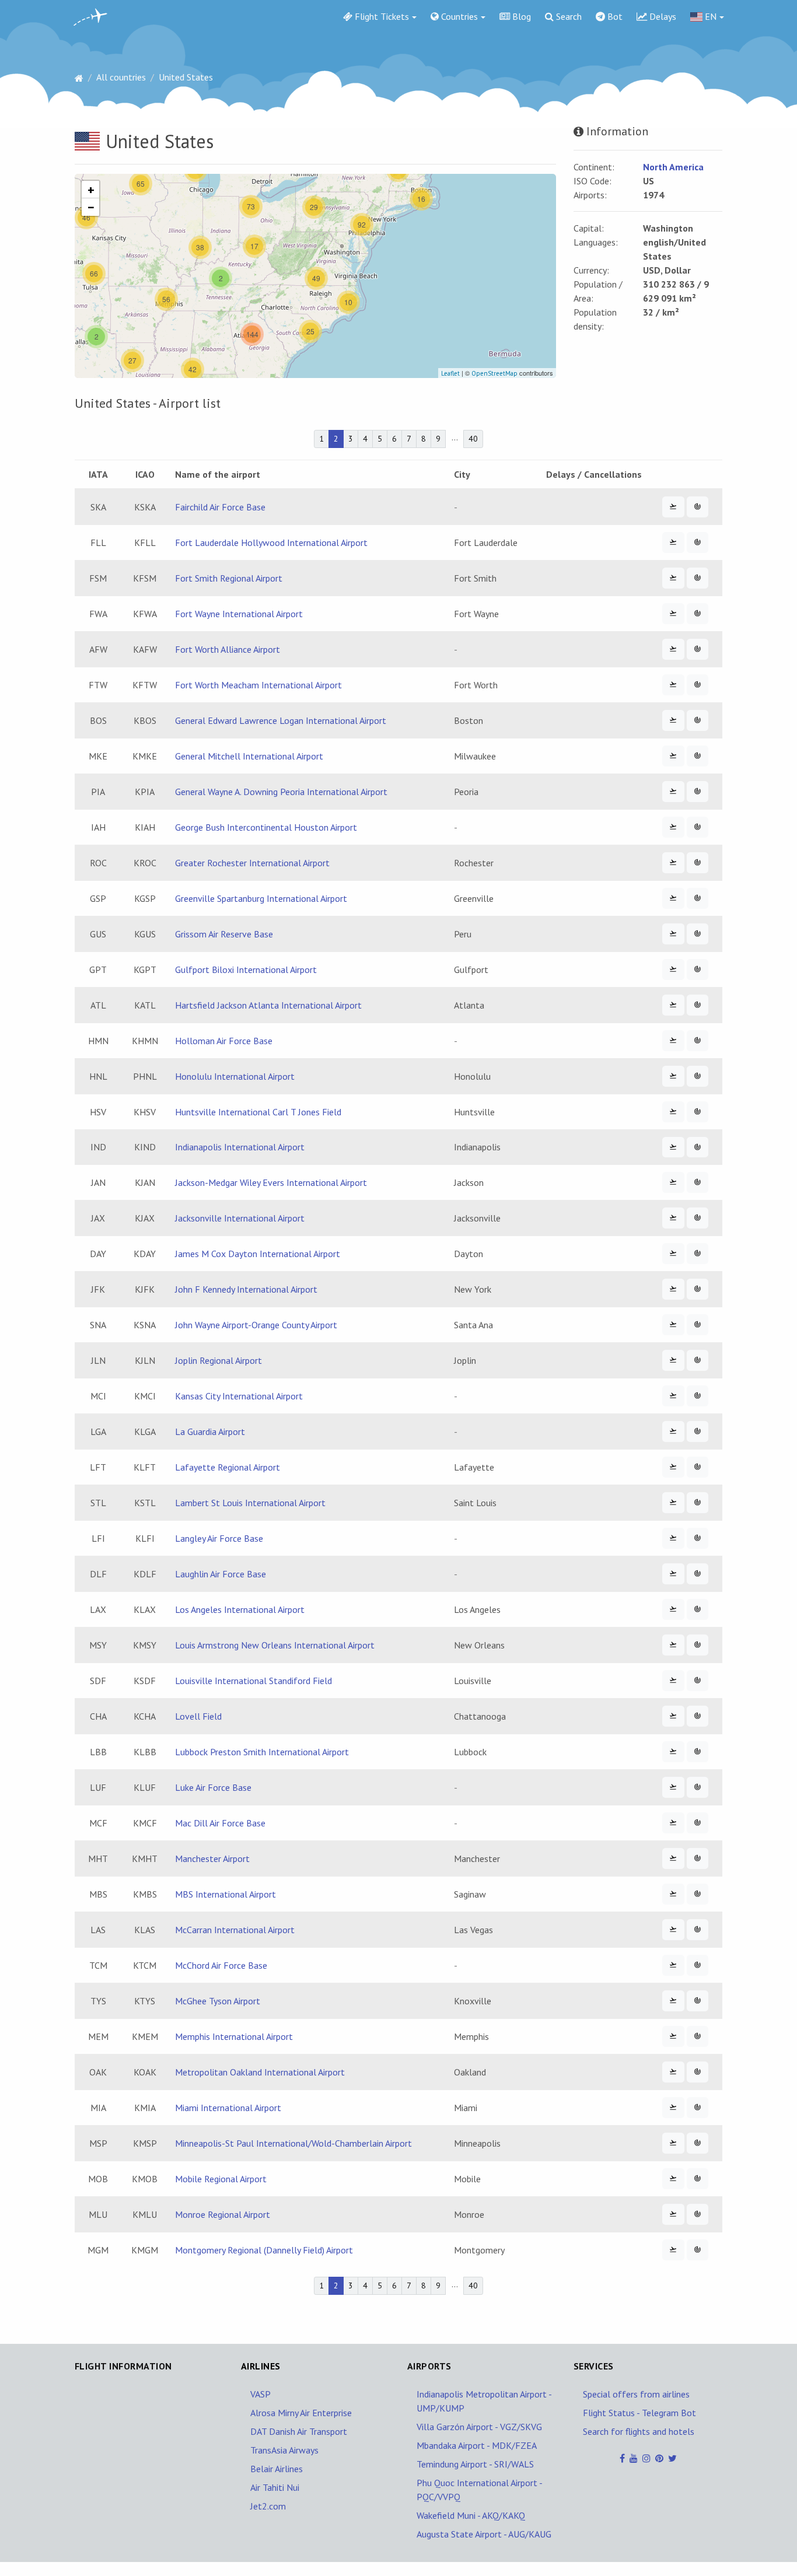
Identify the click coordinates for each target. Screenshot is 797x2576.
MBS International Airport (226, 1894)
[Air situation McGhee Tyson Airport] (698, 2001)
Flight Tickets (381, 16)
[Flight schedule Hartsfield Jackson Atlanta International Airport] (673, 1005)
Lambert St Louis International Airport (250, 1503)
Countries (458, 16)
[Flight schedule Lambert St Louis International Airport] (673, 1503)
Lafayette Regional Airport (228, 1467)
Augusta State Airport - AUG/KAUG (484, 2534)
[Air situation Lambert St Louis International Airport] (698, 1503)
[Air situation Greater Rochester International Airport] (698, 863)
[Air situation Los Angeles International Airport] (698, 1609)
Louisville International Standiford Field (254, 1681)
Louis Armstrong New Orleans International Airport (275, 1645)
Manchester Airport (212, 1859)
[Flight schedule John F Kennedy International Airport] (673, 1289)
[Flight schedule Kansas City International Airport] (673, 1396)
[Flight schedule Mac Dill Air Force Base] (673, 1823)
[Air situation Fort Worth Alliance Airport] (698, 649)
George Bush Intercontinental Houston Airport (266, 827)
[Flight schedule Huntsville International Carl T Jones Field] (673, 1112)
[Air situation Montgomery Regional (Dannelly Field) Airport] (698, 2250)
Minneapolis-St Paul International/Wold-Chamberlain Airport (293, 2143)
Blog (520, 16)
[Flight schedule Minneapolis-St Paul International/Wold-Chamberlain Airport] (673, 2143)
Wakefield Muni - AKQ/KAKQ (471, 2515)
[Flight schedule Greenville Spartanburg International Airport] (673, 898)
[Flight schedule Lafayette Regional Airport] (673, 1467)
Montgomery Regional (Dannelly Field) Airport (264, 2250)
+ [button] (91, 190)
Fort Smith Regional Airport (229, 578)
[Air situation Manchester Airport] (698, 1859)
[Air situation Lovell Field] (698, 1716)
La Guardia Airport (210, 1431)
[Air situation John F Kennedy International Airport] (698, 1289)
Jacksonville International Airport (240, 1218)
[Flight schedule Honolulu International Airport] (673, 1076)
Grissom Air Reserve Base (224, 934)
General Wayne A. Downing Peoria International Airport (281, 792)
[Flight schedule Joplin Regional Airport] (673, 1360)
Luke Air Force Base (213, 1787)
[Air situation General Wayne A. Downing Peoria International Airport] (698, 792)
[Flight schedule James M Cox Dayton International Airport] (673, 1254)
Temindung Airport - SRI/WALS (475, 2464)
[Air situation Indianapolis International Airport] (698, 1147)
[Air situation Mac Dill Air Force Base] (698, 1823)
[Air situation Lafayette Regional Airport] (698, 1467)
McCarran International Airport (235, 1930)
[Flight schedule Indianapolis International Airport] (673, 1147)
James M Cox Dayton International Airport (258, 1254)
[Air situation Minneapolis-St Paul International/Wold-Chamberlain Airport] (698, 2143)
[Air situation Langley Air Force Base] (698, 1538)
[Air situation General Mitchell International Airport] (698, 756)
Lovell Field (198, 1716)
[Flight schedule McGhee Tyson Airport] (673, 2001)
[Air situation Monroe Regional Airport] (698, 2214)
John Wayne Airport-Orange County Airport (256, 1325)
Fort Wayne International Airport (239, 614)
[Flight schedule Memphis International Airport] (673, 2036)
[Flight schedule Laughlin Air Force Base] (673, 1574)
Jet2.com (268, 2506)
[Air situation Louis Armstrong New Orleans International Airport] (698, 1645)
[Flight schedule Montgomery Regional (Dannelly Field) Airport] (673, 2250)
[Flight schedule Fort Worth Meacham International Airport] (673, 685)
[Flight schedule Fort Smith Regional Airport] (673, 578)
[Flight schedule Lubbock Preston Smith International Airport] (673, 1752)
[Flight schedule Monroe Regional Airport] (673, 2214)
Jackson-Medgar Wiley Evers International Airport (271, 1182)
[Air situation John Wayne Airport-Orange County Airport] (698, 1325)
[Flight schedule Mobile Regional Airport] (673, 2179)
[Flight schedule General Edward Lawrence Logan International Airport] (673, 720)
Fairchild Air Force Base (220, 507)
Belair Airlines (277, 2469)
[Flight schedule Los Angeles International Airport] (673, 1609)
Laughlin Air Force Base (221, 1574)
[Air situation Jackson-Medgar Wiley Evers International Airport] (698, 1182)
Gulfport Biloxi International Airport (246, 970)
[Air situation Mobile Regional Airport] (698, 2179)
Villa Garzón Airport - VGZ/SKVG (479, 2427)
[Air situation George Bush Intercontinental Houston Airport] (698, 827)
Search (568, 16)
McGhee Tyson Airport (218, 2001)
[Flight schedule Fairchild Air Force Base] (673, 507)
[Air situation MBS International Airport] (698, 1894)
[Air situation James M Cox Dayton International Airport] (698, 1254)
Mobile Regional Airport (221, 2179)
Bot (614, 16)
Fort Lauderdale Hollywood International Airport (271, 542)
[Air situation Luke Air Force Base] (698, 1787)
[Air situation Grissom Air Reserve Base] (698, 934)
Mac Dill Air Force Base (220, 1823)
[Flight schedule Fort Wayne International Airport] (673, 614)
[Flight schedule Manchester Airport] (673, 1859)
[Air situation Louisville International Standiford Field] (698, 1681)
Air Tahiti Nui (275, 2487)
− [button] (91, 207)
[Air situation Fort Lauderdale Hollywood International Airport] (698, 542)
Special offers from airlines (636, 2394)
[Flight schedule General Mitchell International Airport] (673, 756)
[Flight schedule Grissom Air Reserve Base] (673, 934)
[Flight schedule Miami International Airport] (673, 2108)
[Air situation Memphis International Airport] (698, 2036)
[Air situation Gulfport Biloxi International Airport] (698, 970)
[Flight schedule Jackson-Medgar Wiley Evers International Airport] (673, 1182)
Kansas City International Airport (239, 1396)
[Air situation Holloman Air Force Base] (698, 1041)
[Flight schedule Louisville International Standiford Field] (673, 1681)
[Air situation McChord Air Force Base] (698, 1965)
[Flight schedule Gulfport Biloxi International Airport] (673, 970)
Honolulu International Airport (235, 1076)
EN (709, 16)
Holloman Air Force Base (224, 1041)
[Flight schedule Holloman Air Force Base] (673, 1041)
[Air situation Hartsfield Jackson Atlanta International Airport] (698, 1005)
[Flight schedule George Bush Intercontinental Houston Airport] (673, 827)
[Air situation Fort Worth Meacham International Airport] (698, 685)
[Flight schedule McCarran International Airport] (673, 1930)
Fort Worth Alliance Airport (228, 649)
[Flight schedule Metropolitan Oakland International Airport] (673, 2072)
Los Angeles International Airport (240, 1609)
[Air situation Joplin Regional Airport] (698, 1360)
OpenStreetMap (494, 373)
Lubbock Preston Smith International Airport (262, 1752)
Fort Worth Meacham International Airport (258, 685)
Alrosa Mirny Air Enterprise (301, 2413)
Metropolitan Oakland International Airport (260, 2072)
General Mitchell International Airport (249, 756)
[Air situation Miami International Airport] (698, 2108)
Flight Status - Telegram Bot (639, 2413)
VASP (261, 2394)
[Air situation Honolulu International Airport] (698, 1076)
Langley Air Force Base (219, 1538)
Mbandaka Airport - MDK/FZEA (477, 2445)
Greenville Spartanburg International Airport (261, 898)
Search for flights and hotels (639, 2431)
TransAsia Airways (284, 2450)
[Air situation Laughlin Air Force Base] (698, 1574)
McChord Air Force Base (221, 1965)
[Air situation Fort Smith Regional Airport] (698, 578)
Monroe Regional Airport (223, 2214)
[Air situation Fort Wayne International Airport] (698, 614)
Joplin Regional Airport (219, 1360)
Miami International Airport (228, 2108)
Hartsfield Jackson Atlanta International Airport (268, 1005)
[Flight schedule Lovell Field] (673, 1716)
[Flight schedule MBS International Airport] (673, 1894)
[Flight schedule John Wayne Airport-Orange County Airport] (673, 1325)
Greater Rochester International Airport (252, 863)
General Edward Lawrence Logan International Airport (281, 720)
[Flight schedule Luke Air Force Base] (673, 1787)
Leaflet (450, 373)
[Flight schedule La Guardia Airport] (673, 1431)
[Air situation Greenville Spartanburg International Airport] (698, 898)
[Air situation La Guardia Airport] (698, 1431)
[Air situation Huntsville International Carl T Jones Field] (698, 1112)
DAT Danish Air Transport (299, 2431)
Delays (662, 16)
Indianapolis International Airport (240, 1147)
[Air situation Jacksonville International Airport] (698, 1218)
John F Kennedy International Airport (246, 1289)
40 (473, 439)
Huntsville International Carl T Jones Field (258, 1112)
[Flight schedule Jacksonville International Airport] (673, 1218)
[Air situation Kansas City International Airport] (698, 1396)
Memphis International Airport (234, 2036)
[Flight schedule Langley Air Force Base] (673, 1538)
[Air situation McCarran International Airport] (698, 1930)
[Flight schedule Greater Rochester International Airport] (673, 863)
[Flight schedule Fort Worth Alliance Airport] (673, 649)
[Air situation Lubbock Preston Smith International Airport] (698, 1752)
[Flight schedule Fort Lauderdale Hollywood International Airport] (673, 542)
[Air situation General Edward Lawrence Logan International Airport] (698, 720)
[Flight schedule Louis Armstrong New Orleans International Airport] (673, 1645)
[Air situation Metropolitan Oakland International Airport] (698, 2072)
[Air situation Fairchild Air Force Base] (698, 507)
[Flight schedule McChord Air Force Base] (673, 1965)
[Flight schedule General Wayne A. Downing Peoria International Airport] (673, 792)
